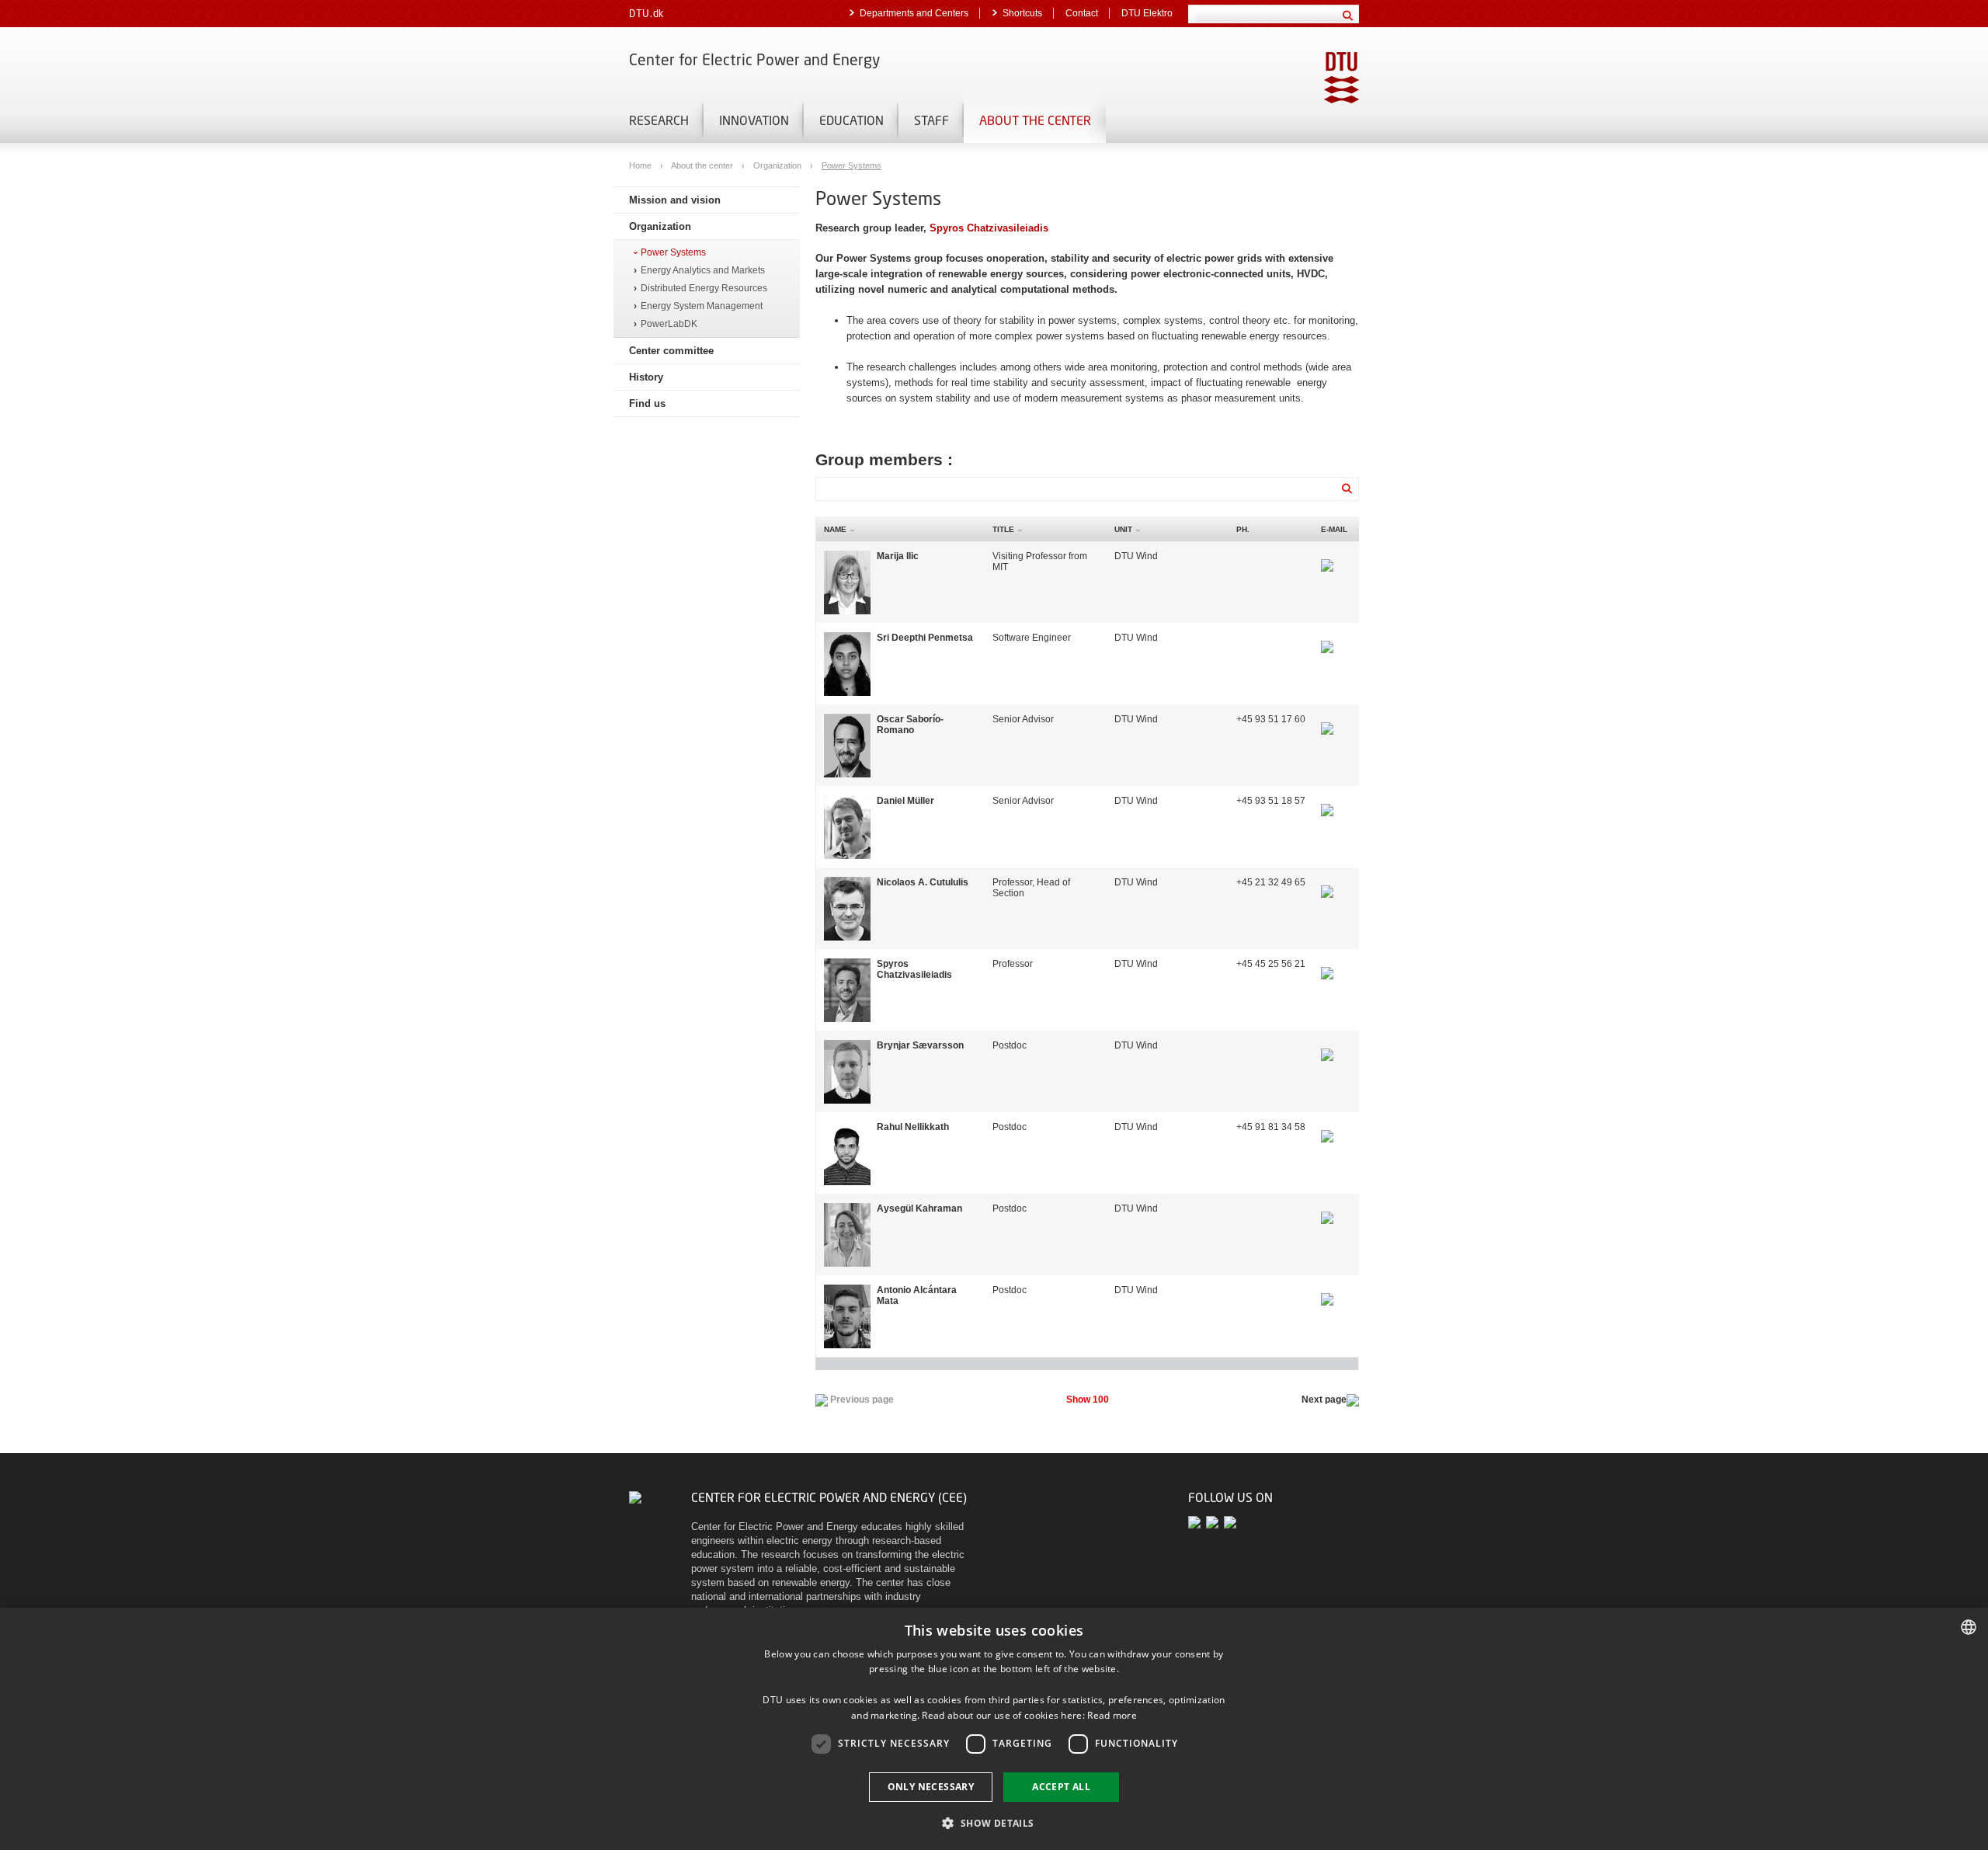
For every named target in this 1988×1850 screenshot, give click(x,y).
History (646, 377)
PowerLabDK (669, 324)
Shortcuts (1022, 13)
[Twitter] (1197, 1522)
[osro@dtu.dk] (1327, 719)
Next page (1324, 1400)
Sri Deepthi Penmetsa (925, 638)
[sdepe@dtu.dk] (1327, 638)
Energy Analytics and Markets (703, 271)
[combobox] (1969, 1627)
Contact (1082, 13)
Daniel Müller (905, 801)
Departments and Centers (914, 13)
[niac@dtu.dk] (1327, 882)
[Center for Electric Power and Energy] (635, 1497)
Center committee (671, 351)
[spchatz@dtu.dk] (1327, 964)
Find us (647, 403)
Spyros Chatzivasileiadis (989, 228)
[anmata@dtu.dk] (1327, 1290)
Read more (1112, 1715)
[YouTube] (1215, 1522)
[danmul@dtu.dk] (1327, 801)
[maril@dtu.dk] (1327, 556)
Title (1003, 529)
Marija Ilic (898, 556)
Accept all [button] (1061, 1787)
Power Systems (852, 165)
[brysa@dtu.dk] (1327, 1045)
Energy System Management (702, 306)
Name (835, 529)
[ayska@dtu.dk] (1327, 1208)
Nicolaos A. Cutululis (923, 882)
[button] (994, 1822)
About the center (1035, 120)
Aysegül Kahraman (919, 1208)
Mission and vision (675, 200)
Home (641, 165)
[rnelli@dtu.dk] (1327, 1127)
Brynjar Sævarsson (920, 1045)
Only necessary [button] (931, 1787)
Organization (779, 165)
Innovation (754, 120)
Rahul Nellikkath (913, 1127)
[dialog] (994, 1729)
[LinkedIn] (1231, 1522)
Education (852, 120)
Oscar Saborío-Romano (910, 725)
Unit (1123, 529)
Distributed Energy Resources (704, 289)
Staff (931, 120)
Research (659, 120)
